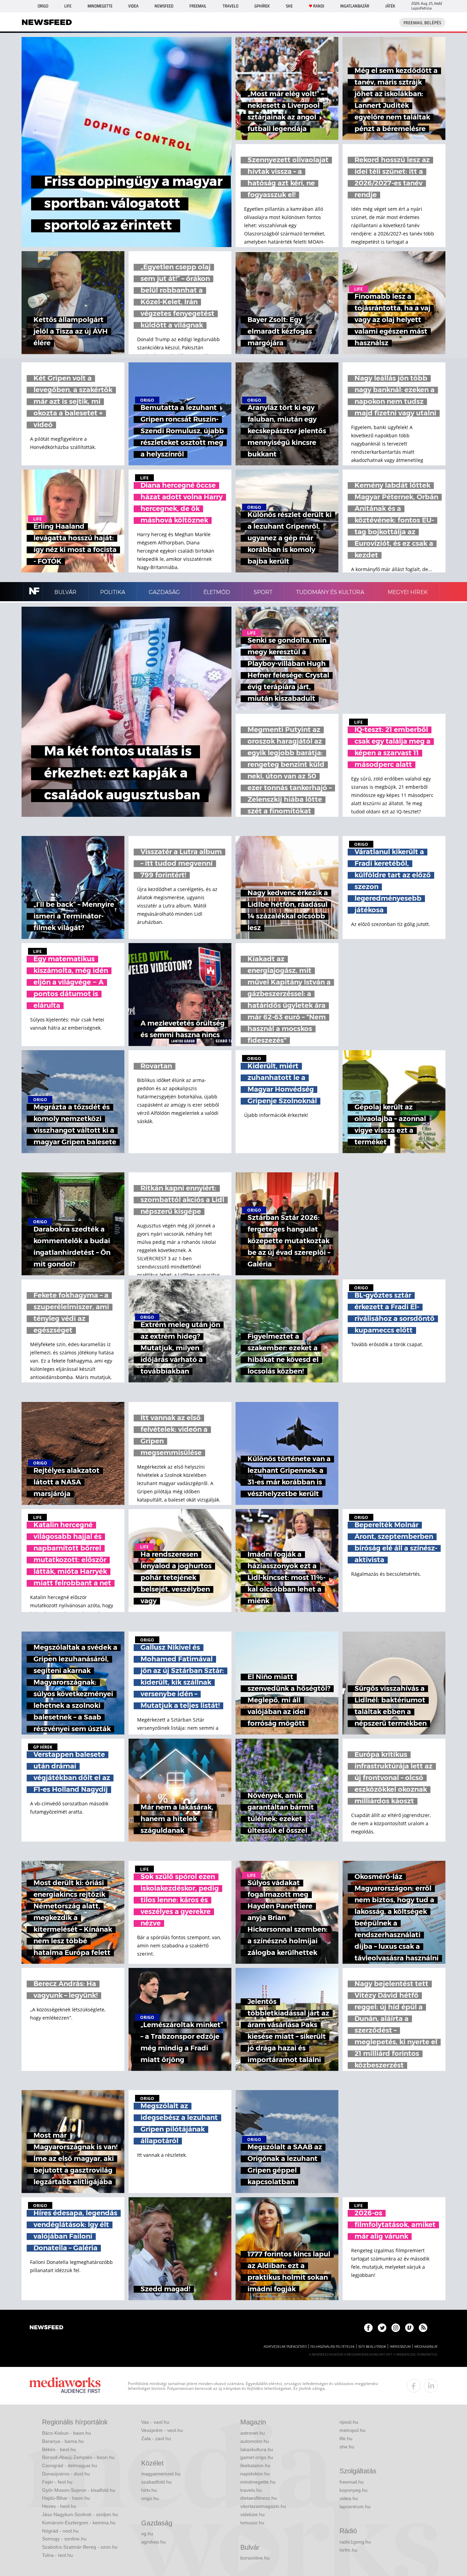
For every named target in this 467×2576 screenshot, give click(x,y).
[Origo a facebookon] (368, 2328)
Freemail (198, 6)
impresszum (400, 2347)
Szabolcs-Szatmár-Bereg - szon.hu (80, 2547)
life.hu (346, 2438)
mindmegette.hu (258, 2482)
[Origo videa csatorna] (409, 2328)
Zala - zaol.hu (156, 2438)
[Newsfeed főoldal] (46, 2328)
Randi (319, 6)
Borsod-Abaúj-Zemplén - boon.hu (78, 2457)
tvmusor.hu (252, 2523)
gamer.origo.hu (257, 2457)
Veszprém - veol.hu (162, 2430)
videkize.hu (252, 2514)
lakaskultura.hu (257, 2449)
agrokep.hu (154, 2542)
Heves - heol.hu (59, 2506)
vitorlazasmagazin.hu (263, 2506)
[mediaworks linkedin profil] (431, 2386)
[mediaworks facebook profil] (414, 2386)
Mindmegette (100, 6)
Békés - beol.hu (59, 2449)
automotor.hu (255, 2441)
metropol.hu (352, 2430)
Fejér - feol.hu (57, 2482)
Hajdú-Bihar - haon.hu (66, 2498)
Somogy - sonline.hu (64, 2539)
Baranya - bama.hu (63, 2441)
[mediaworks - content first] (65, 2386)
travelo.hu (251, 2490)
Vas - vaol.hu (155, 2422)
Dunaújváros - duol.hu (66, 2474)
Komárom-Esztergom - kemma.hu (79, 2523)
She (289, 6)
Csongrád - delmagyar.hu (70, 2465)
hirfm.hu (348, 2550)
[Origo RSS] (423, 2328)
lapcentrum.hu (355, 2507)
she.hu (347, 2447)
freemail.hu (352, 2482)
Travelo (230, 6)
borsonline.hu (255, 2558)
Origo (43, 6)
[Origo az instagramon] (396, 2328)
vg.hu (147, 2534)
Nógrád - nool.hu (60, 2531)
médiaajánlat (426, 2347)
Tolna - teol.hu (57, 2555)
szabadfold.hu (156, 2482)
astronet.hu (253, 2433)
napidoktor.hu (255, 2474)
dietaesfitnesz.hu (259, 2498)
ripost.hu (349, 2422)
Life (68, 6)
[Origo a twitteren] (382, 2328)
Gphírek (262, 6)
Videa (133, 6)
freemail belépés (422, 23)
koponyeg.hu (353, 2490)
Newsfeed (164, 6)
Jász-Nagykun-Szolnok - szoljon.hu (80, 2514)
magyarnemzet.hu (161, 2474)
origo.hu (150, 2498)
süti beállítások (372, 2347)
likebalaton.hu (255, 2465)
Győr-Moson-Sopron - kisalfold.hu (79, 2490)
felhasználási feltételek (332, 2347)
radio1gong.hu (355, 2542)
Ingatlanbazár (355, 6)
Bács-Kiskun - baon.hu (66, 2433)
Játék (390, 6)
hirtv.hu (149, 2490)
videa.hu (349, 2498)
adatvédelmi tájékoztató (285, 2347)
